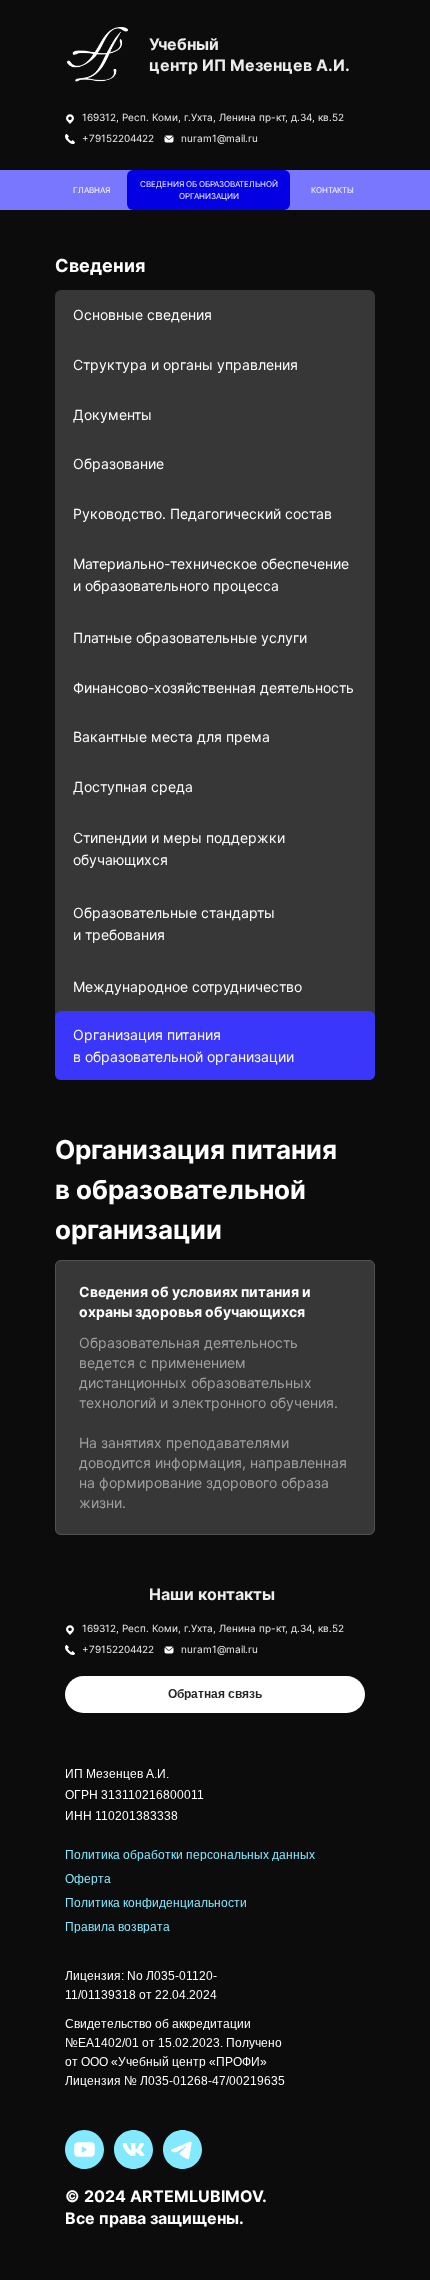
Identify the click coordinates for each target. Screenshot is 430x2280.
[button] (215, 1694)
